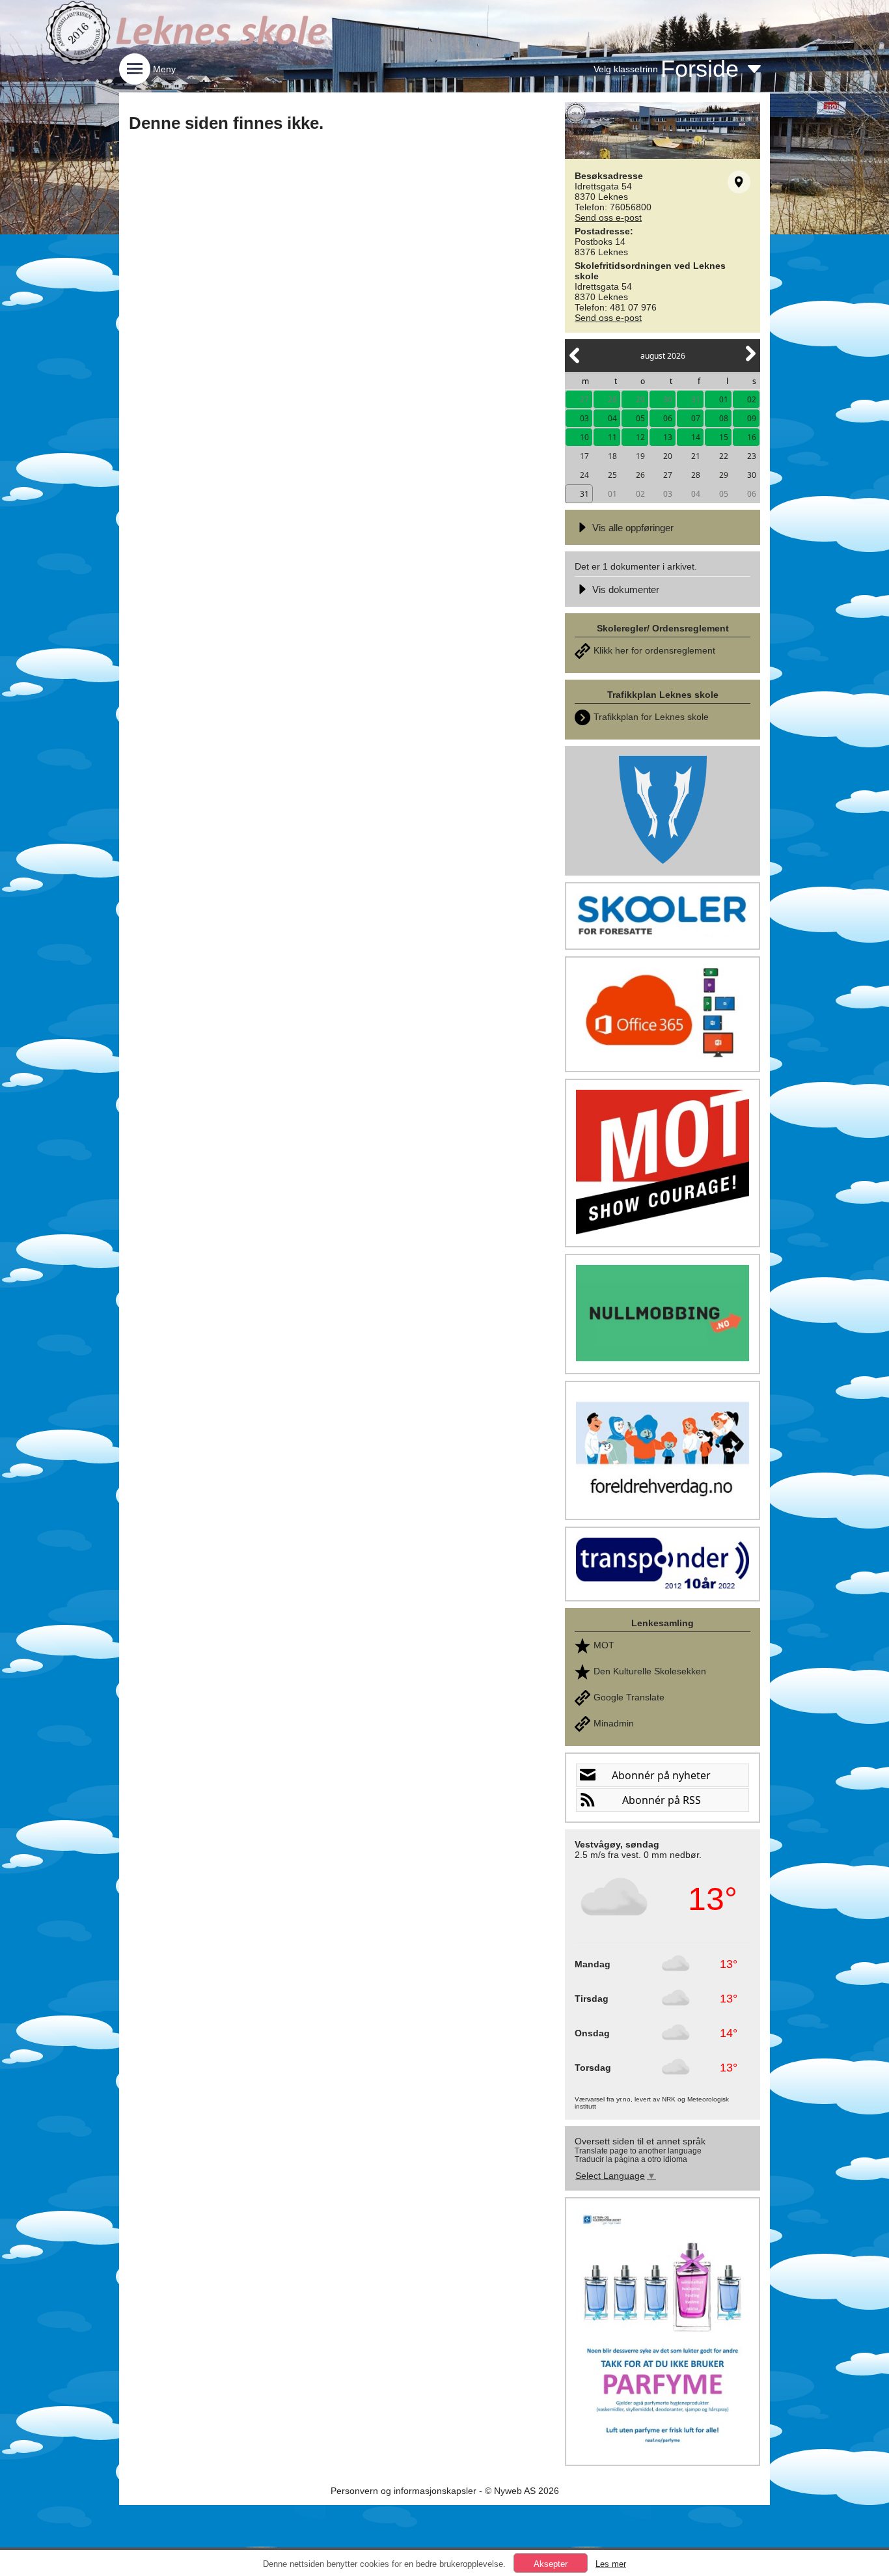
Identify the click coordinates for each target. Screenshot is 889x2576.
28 (612, 399)
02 (752, 399)
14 (696, 437)
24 (584, 475)
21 (696, 456)
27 (584, 399)
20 (668, 456)
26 (640, 475)
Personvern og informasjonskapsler (403, 2491)
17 (584, 456)
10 (584, 437)
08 (724, 418)
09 (752, 418)
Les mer (611, 2564)
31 (696, 399)
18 (612, 456)
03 (584, 418)
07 (696, 418)
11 (612, 437)
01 (724, 399)
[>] (750, 361)
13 (668, 437)
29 (640, 399)
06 (668, 418)
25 (612, 475)
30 (668, 399)
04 (612, 418)
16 (752, 437)
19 (640, 456)
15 (724, 437)
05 (640, 418)
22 (724, 456)
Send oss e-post (608, 217)
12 (640, 437)
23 (752, 456)
